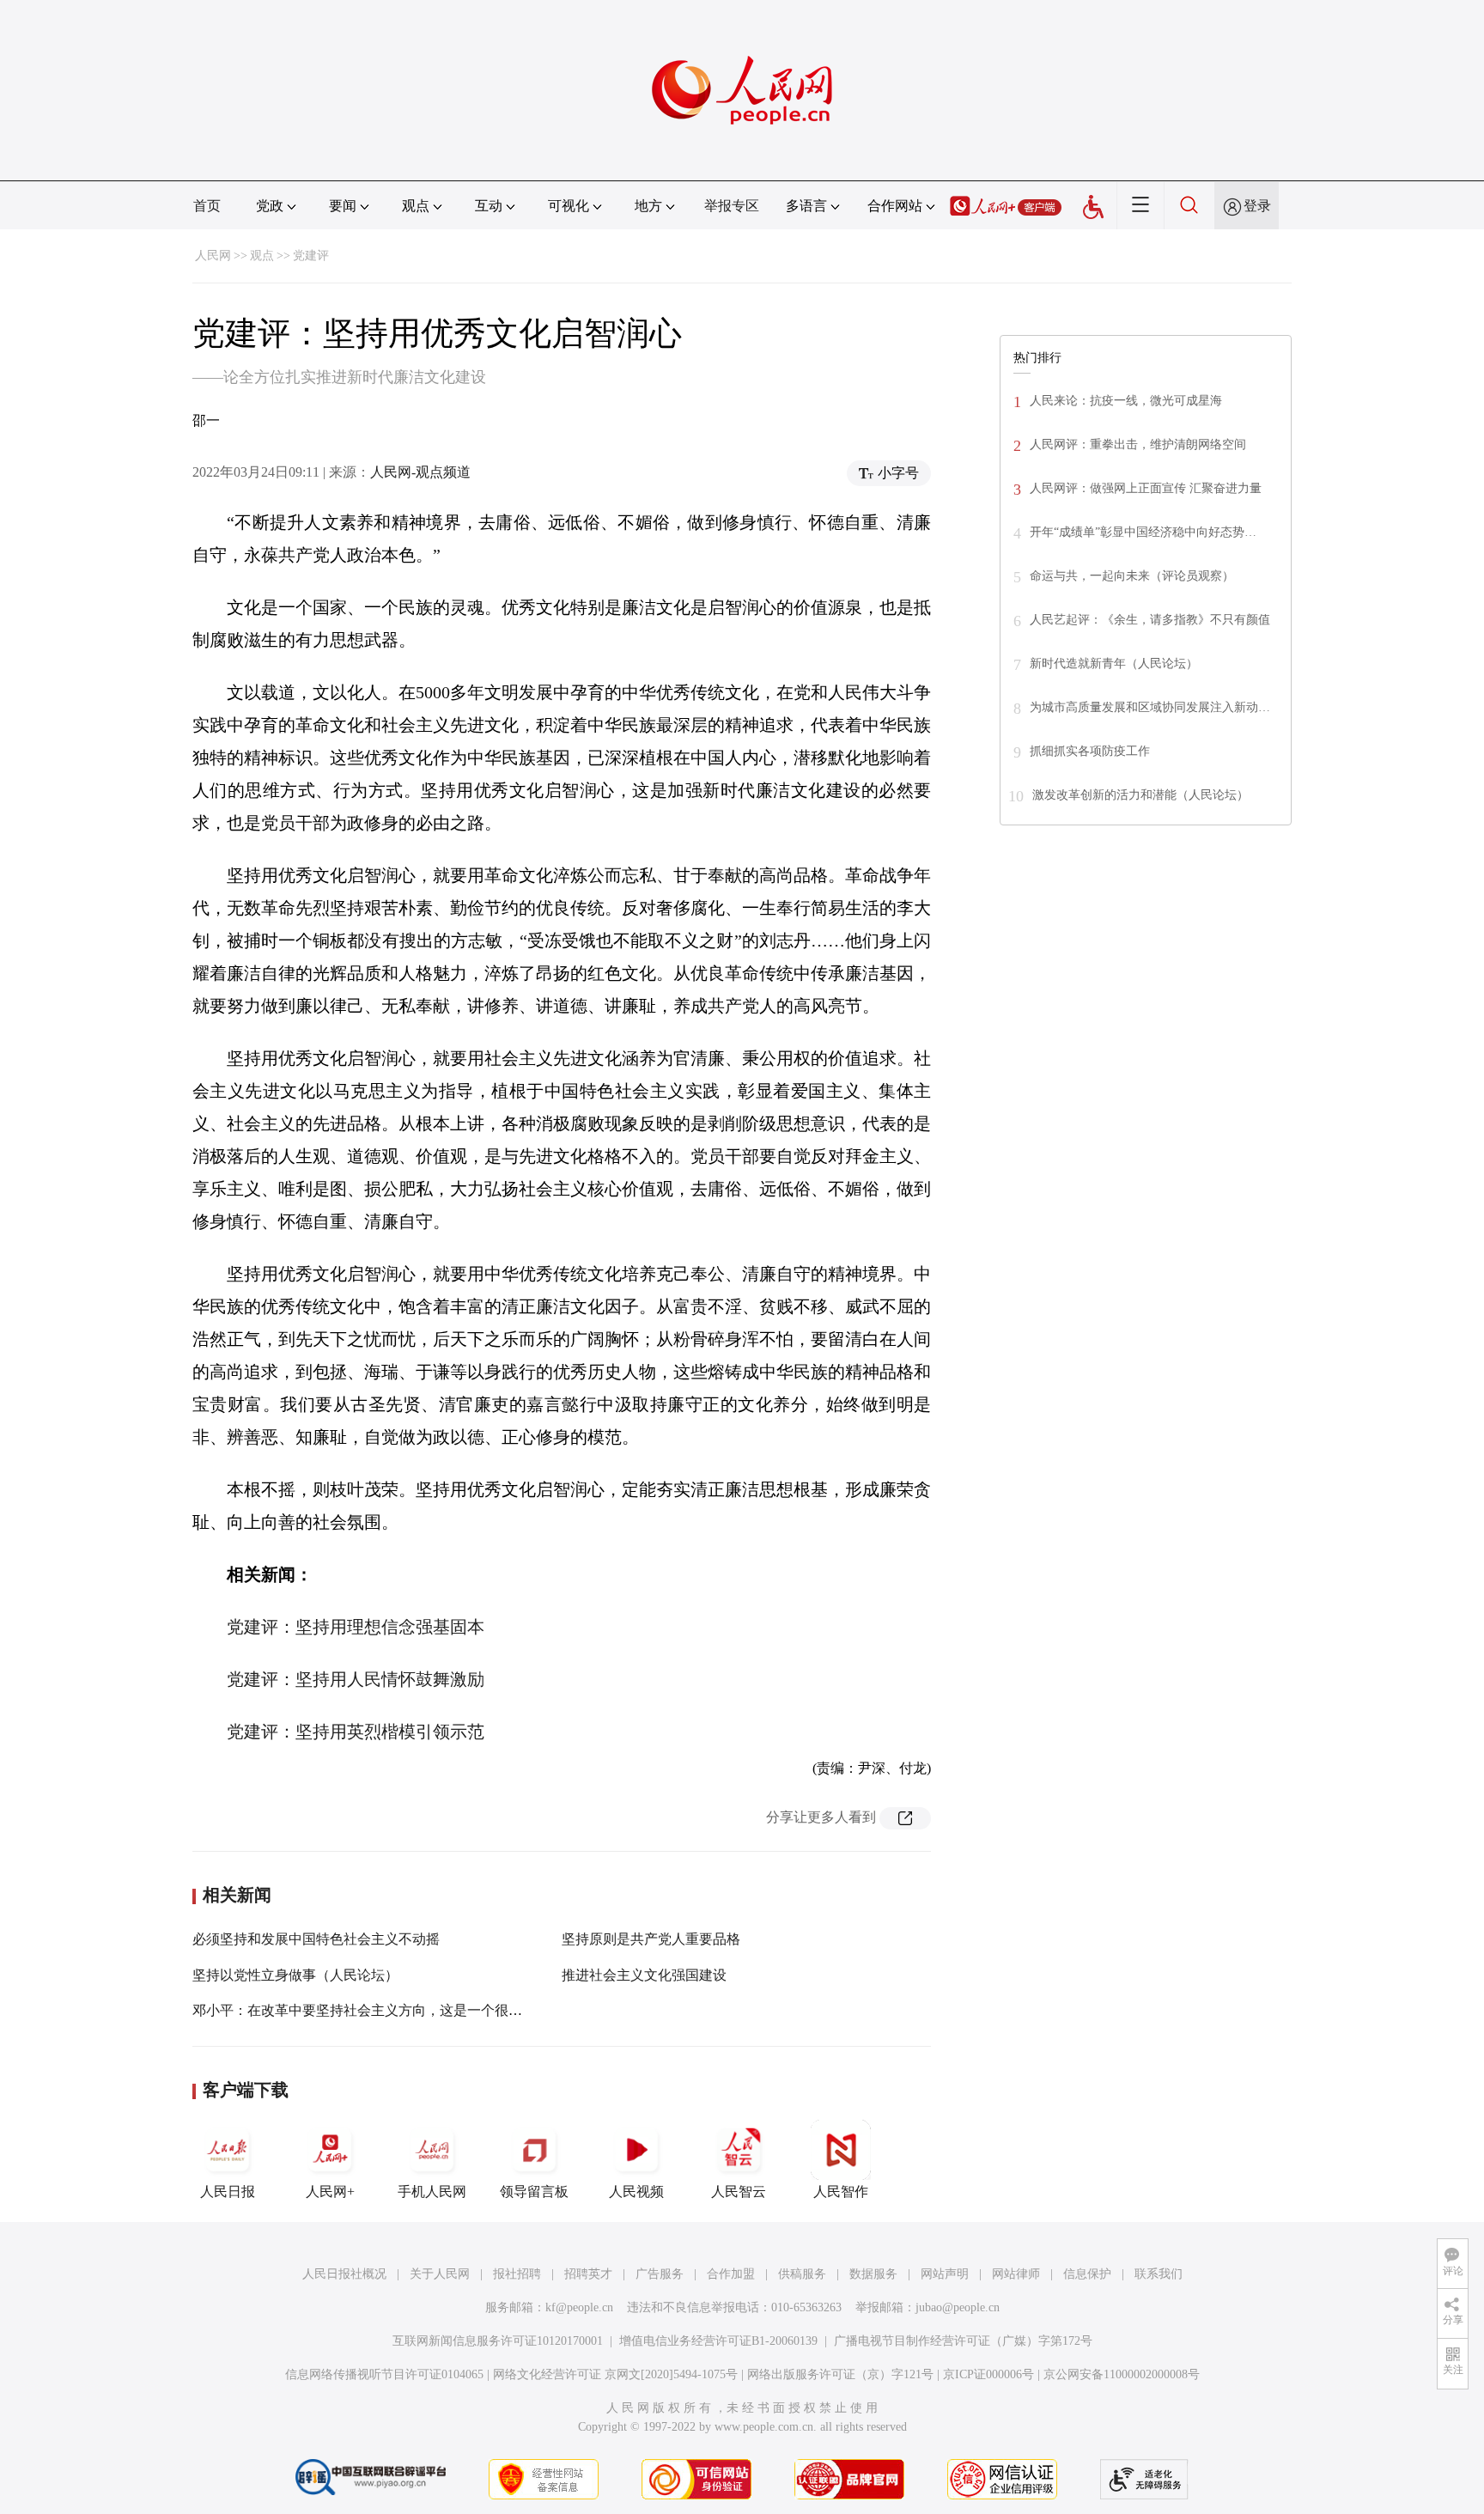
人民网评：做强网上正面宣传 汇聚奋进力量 (1146, 488)
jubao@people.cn (958, 2307)
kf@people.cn (579, 2307)
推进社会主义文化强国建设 (644, 1975)
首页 (207, 206)
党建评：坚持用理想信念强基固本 (356, 1627)
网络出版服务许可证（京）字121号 (840, 2374)
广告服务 (660, 2274)
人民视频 (636, 2191)
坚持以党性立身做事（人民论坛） (295, 1975)
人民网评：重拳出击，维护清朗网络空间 (1138, 444)
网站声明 (945, 2274)
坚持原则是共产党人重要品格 (651, 1939)
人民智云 (739, 2191)
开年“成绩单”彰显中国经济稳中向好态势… (1143, 532)
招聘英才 (588, 2274)
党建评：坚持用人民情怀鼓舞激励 (356, 1679)
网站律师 (1016, 2274)
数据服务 (873, 2274)
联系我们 (1159, 2274)
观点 (262, 256)
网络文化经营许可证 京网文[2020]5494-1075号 (615, 2374)
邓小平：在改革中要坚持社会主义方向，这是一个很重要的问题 (385, 2010)
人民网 (213, 256)
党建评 (311, 256)
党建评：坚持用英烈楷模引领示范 (356, 1732)
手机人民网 (432, 2191)
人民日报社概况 (344, 2274)
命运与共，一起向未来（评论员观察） (1132, 576)
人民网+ (330, 2191)
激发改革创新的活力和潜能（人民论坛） (1140, 795)
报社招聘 (517, 2274)
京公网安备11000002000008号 (1122, 2374)
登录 (1257, 206)
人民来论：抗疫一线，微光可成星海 (1126, 401)
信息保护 (1087, 2274)
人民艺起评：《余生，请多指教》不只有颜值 (1150, 620)
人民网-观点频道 (420, 472)
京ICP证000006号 (988, 2374)
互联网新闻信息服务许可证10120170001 (498, 2341)
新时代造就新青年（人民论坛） (1114, 664)
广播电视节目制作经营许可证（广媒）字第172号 (963, 2341)
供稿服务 (802, 2274)
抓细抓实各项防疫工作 (1090, 751)
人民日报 (228, 2191)
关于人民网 (440, 2274)
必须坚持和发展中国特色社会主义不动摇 (316, 1939)
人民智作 (841, 2191)
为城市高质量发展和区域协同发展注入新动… (1150, 707)
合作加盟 (731, 2274)
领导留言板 (534, 2191)
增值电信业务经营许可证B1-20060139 (718, 2341)
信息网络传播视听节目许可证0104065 (384, 2374)
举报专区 (732, 206)
